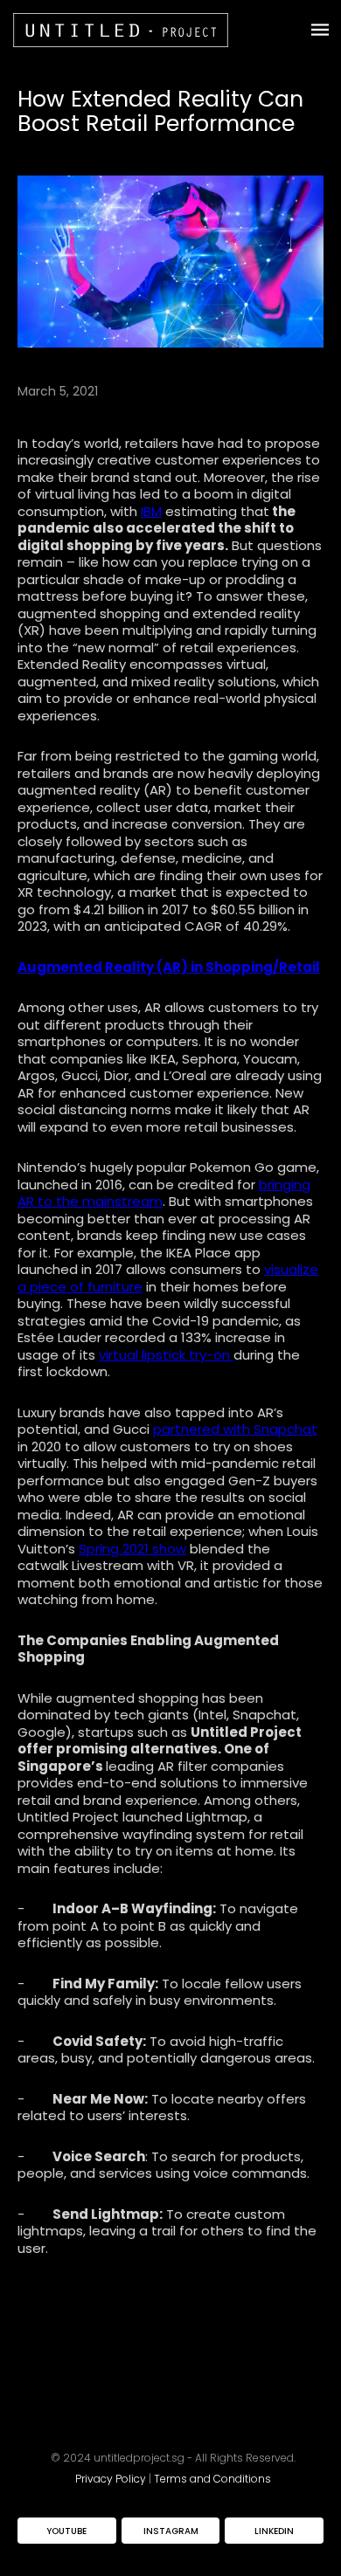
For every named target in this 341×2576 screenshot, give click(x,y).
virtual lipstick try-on (166, 1355)
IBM (151, 511)
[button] (307, 30)
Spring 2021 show (132, 1549)
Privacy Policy (111, 2479)
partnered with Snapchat (235, 1429)
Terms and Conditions (212, 2479)
